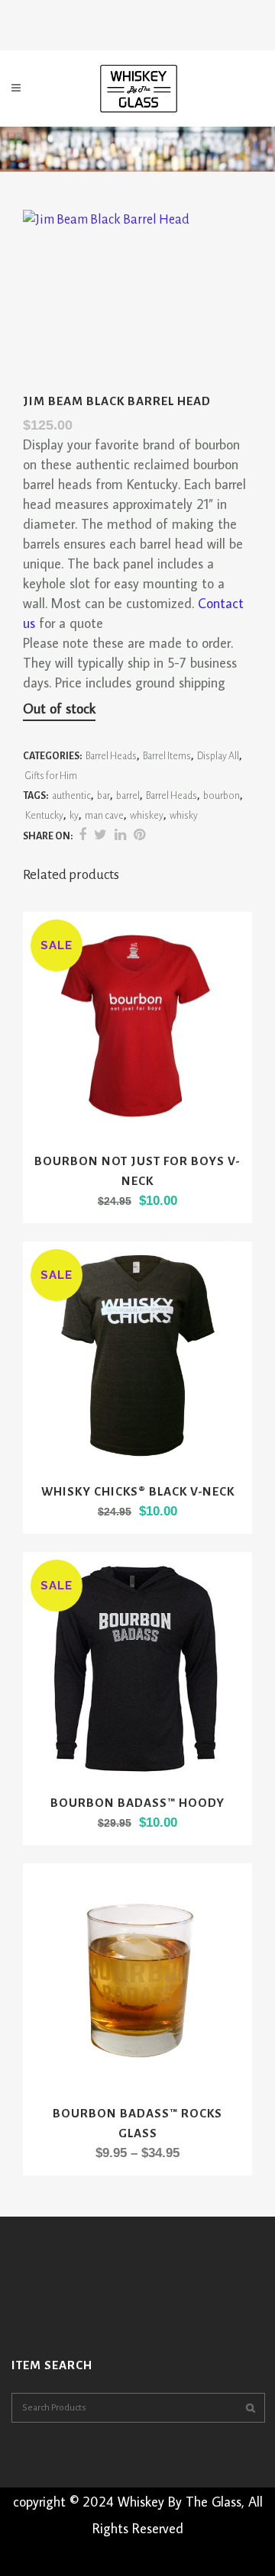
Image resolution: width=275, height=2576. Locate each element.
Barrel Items (167, 756)
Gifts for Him (51, 776)
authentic (71, 796)
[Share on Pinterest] (139, 836)
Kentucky (44, 816)
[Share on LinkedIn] (120, 836)
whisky (184, 816)
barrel (128, 796)
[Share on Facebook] (82, 836)
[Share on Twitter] (100, 836)
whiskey (147, 816)
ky (74, 816)
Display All (218, 756)
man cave (104, 816)
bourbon (222, 796)
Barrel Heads (111, 756)
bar (104, 796)
